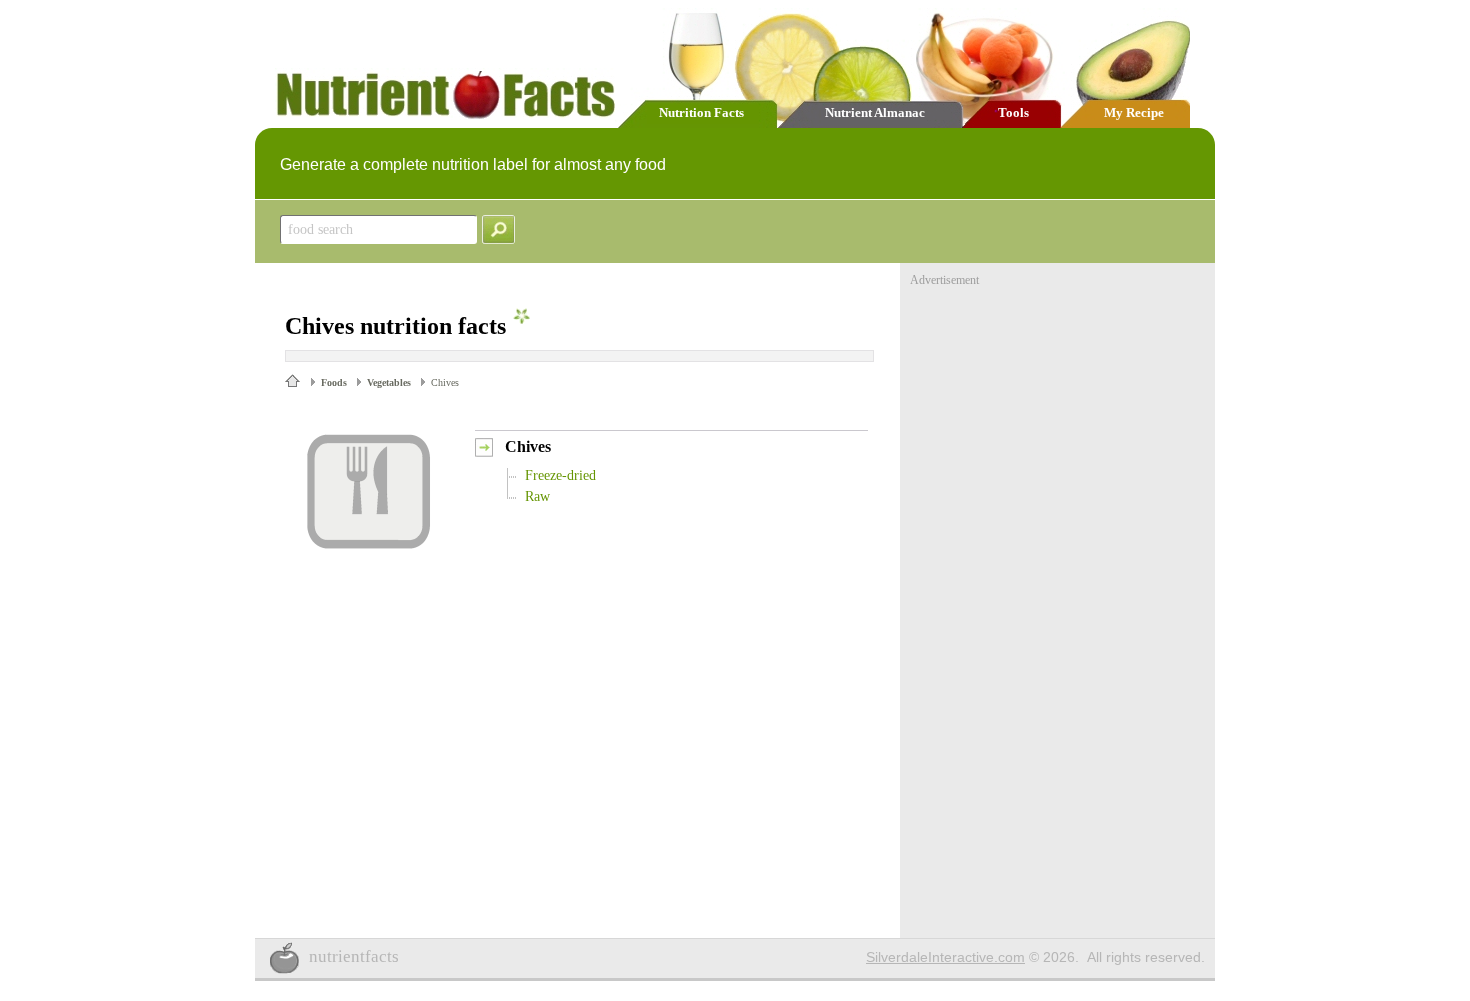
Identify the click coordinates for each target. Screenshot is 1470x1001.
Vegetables (389, 382)
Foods (334, 382)
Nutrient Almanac (875, 112)
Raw (537, 496)
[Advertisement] (1060, 413)
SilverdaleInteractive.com (945, 957)
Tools (1013, 112)
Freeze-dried (560, 475)
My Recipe (1134, 112)
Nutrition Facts (701, 112)
